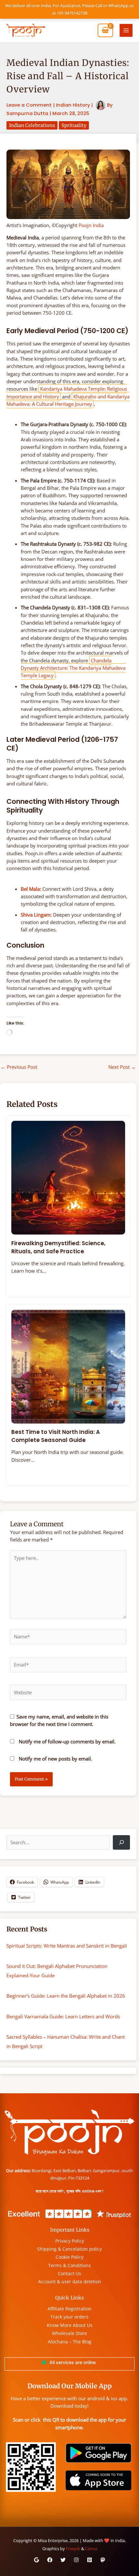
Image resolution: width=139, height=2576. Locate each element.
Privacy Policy (70, 2241)
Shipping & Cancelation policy (69, 2249)
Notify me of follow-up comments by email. (67, 1741)
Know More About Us (70, 2325)
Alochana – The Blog (70, 2342)
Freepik (73, 2549)
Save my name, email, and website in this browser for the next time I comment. (59, 1720)
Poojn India (91, 225)
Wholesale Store (69, 2333)
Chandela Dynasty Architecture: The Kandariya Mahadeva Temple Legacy (73, 668)
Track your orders (69, 2317)
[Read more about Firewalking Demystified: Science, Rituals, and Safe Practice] (68, 1177)
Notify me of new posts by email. (55, 1759)
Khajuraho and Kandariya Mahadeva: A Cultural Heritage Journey (68, 400)
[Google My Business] (37, 2560)
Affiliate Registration (69, 2309)
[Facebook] (50, 2560)
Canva (91, 2549)
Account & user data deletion (70, 2282)
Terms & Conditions (69, 2265)
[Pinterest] (90, 2560)
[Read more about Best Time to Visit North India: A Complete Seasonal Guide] (68, 1366)
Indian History (73, 105)
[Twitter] (63, 2560)
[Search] (121, 1842)
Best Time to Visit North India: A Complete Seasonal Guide (56, 1436)
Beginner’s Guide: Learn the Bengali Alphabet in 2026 (66, 1996)
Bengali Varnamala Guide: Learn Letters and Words (63, 2016)
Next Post (122, 1067)
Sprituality (74, 125)
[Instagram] (76, 2560)
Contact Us (69, 2273)
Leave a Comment (29, 105)
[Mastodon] (103, 2560)
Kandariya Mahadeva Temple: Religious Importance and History (67, 392)
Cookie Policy (69, 2257)
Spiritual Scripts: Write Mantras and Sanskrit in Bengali (67, 1946)
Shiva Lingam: (36, 915)
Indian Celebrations (32, 125)
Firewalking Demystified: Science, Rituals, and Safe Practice (58, 1247)
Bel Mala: (31, 889)
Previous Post (19, 1067)
